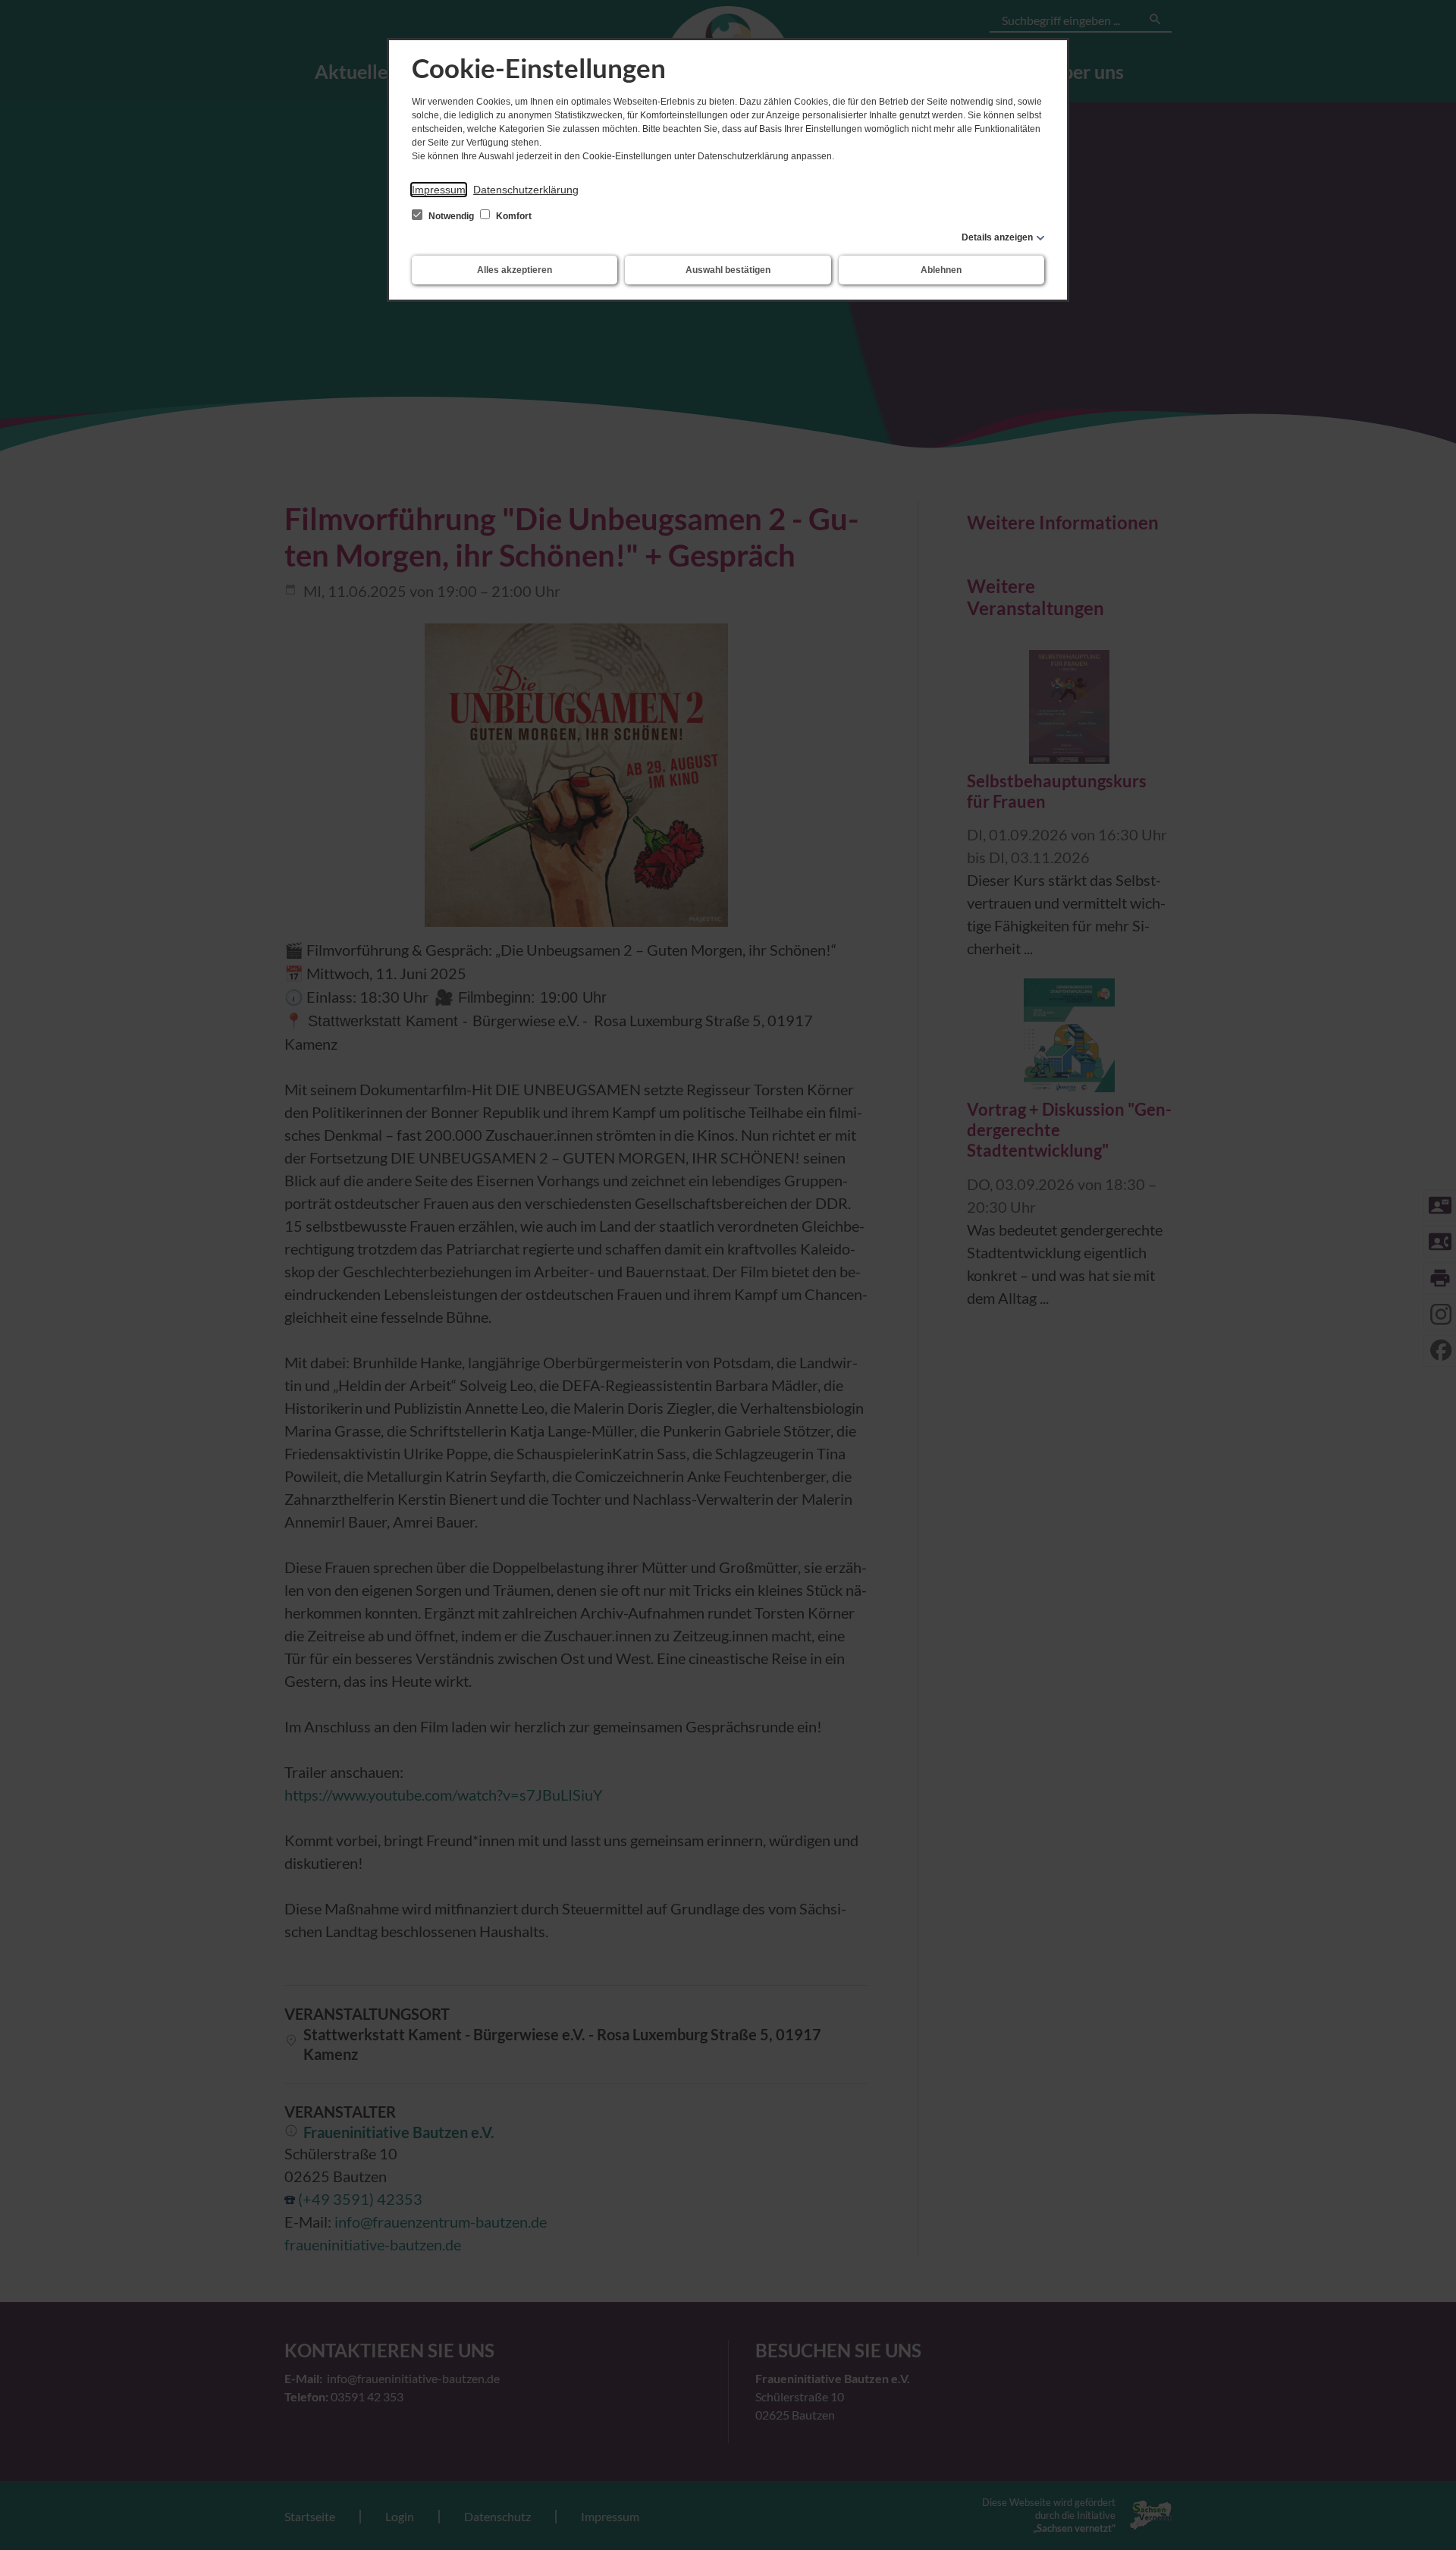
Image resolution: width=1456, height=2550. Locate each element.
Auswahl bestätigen (728, 270)
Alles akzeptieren (515, 270)
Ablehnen (941, 270)
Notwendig (451, 216)
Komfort (513, 216)
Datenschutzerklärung (526, 190)
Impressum (439, 190)
